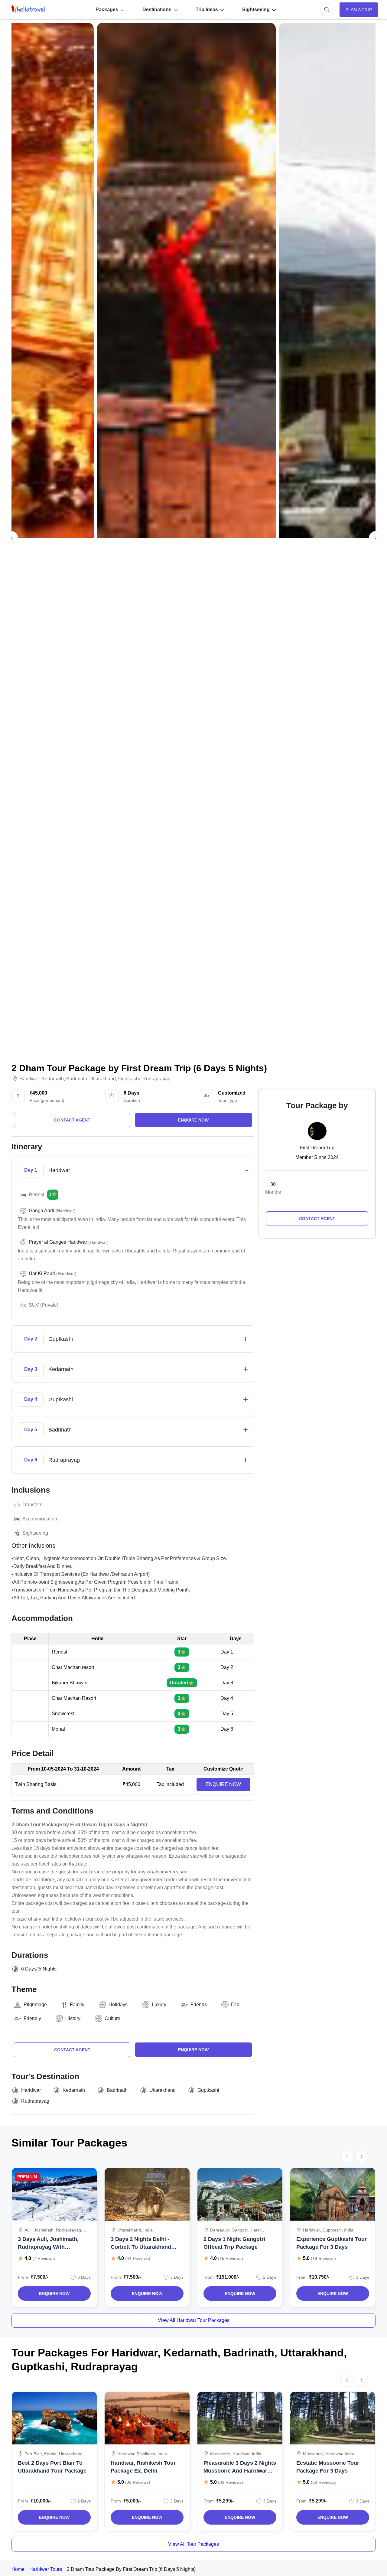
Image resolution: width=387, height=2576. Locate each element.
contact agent (72, 1120)
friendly (32, 2018)
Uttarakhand (103, 1079)
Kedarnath (53, 1079)
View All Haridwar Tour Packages (194, 2320)
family (77, 2005)
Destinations (157, 10)
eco (235, 2005)
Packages (107, 10)
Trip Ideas (207, 10)
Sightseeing (256, 10)
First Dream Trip (317, 1148)
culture (112, 2018)
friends (199, 2005)
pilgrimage (35, 2005)
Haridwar (29, 1079)
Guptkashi (129, 1079)
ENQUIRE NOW (223, 1784)
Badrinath (77, 1079)
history (73, 2018)
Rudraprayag (156, 1079)
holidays (118, 2005)
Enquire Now (54, 2294)
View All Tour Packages (193, 2544)
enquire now (193, 1120)
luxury (159, 2005)
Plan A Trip (359, 10)
